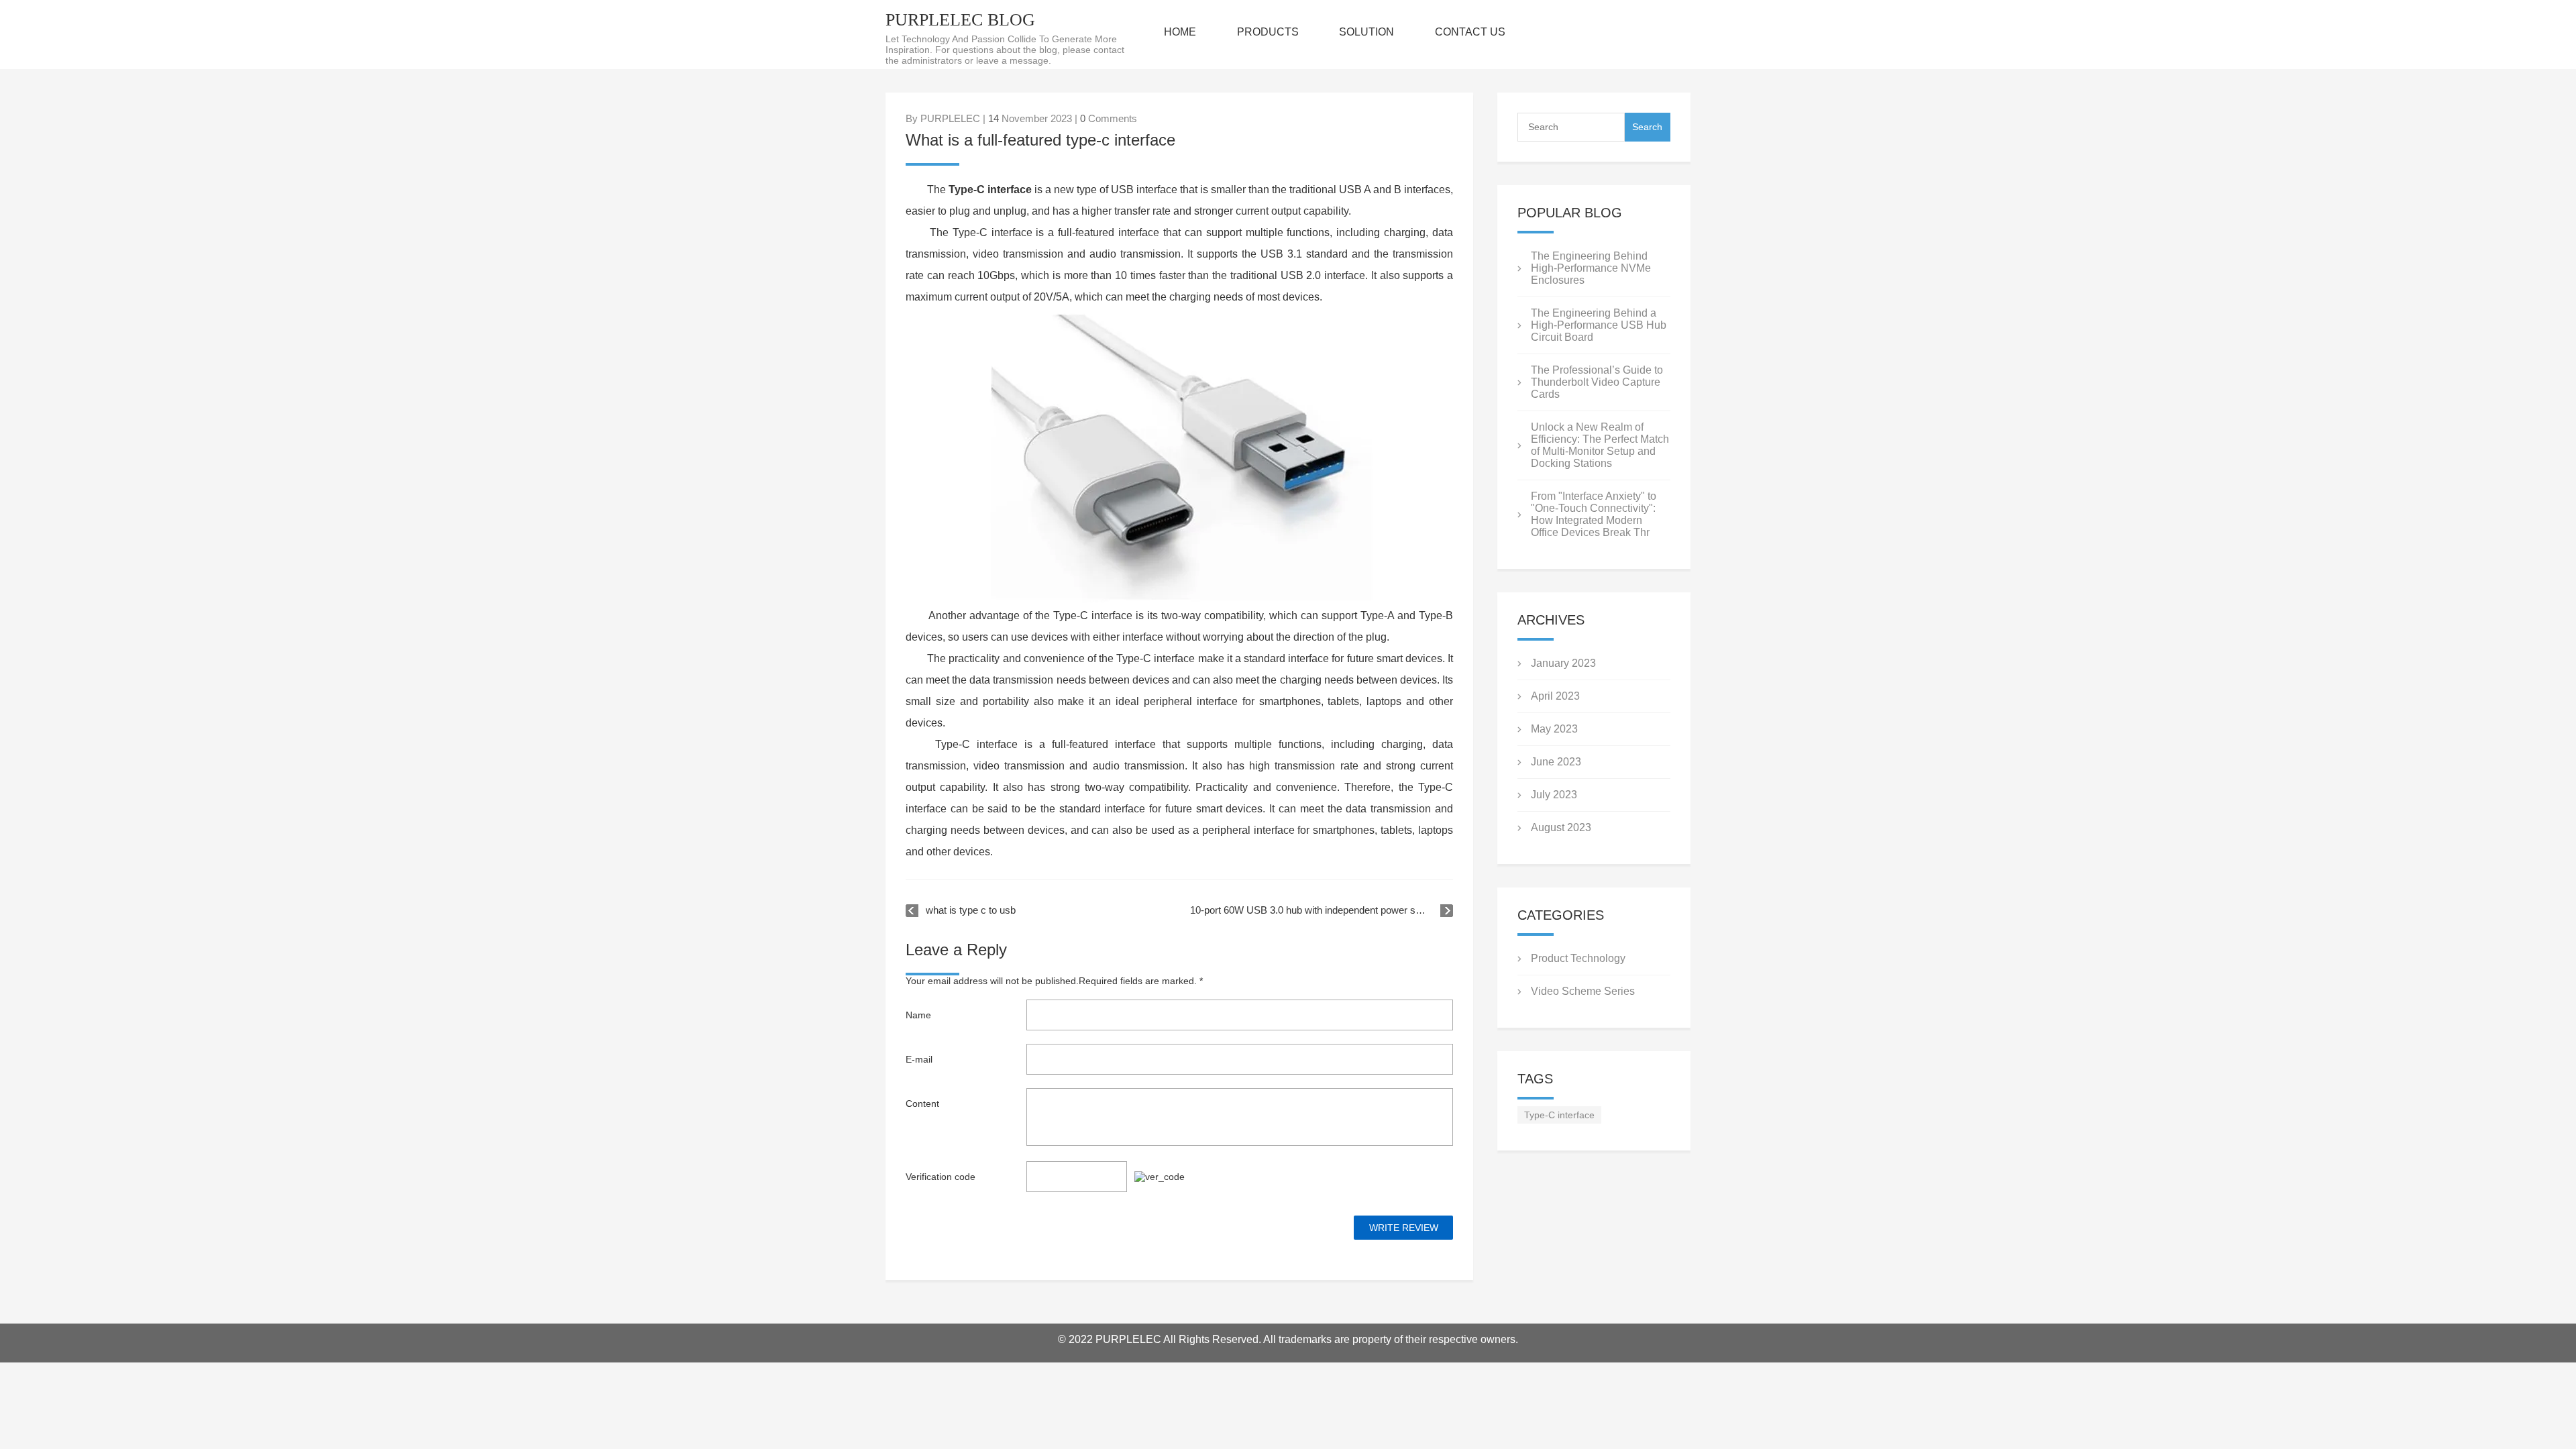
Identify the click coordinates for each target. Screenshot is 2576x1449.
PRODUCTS (1268, 32)
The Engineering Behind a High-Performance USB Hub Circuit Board (1599, 325)
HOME (1180, 32)
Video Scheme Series (1583, 991)
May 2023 (1554, 729)
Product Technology (1578, 958)
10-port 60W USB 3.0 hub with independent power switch (1314, 910)
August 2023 (1561, 827)
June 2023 (1556, 762)
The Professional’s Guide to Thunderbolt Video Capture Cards (1597, 382)
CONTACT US (1470, 32)
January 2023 (1563, 663)
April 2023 (1555, 696)
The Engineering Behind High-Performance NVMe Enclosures (1591, 268)
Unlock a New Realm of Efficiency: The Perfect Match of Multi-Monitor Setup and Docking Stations (1600, 445)
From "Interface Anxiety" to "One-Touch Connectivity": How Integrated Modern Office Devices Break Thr (1594, 514)
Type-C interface (1559, 1115)
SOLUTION (1366, 32)
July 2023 (1554, 795)
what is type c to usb (971, 910)
